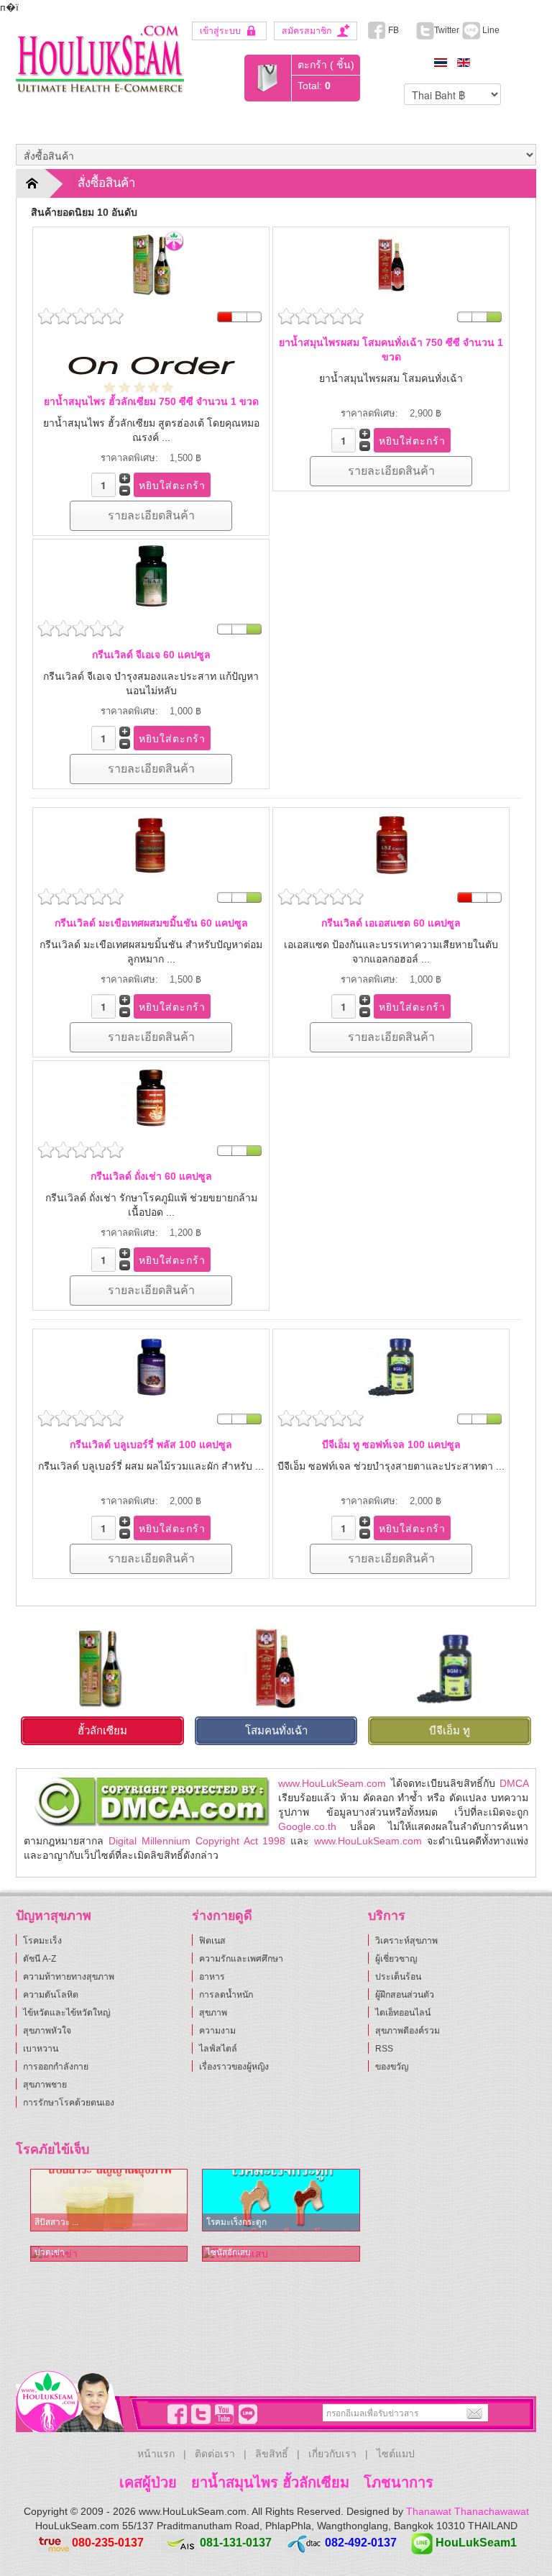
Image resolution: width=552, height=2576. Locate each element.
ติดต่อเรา (215, 2454)
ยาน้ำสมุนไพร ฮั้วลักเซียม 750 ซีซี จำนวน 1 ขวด (151, 401)
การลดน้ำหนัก (226, 1995)
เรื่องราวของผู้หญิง (234, 2067)
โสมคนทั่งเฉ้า (276, 1730)
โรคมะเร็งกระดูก (236, 2222)
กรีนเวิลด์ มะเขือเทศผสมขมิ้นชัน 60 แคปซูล (151, 923)
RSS (384, 2049)
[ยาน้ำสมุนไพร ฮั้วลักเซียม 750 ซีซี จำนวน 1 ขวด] (151, 263)
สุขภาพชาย (45, 2085)
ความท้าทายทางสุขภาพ (69, 1977)
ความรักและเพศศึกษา (241, 1959)
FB (392, 30)
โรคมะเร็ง (42, 1941)
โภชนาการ (399, 2482)
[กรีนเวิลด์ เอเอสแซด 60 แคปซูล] (391, 844)
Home (41, 183)
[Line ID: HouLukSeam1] (246, 2414)
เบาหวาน (41, 2049)
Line (490, 30)
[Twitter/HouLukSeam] (198, 2414)
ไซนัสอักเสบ (229, 2252)
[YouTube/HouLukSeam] (222, 2414)
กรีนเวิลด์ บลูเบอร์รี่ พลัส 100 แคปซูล (151, 1444)
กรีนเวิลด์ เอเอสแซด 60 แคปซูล (391, 923)
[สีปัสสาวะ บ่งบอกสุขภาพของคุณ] (109, 2200)
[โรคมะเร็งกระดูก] (281, 2200)
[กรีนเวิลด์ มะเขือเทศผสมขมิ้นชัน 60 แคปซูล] (151, 844)
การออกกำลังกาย (56, 2067)
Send (472, 2413)
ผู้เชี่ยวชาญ (396, 1959)
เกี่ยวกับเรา (332, 2454)
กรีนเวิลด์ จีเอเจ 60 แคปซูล (151, 655)
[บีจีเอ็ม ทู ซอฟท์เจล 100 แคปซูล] (391, 1365)
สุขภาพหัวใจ (47, 2031)
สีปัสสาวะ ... (56, 2222)
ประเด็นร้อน (398, 1977)
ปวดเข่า (50, 2252)
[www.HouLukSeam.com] (100, 57)
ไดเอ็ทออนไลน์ (403, 2013)
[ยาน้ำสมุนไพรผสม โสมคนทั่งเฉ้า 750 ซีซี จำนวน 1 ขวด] (391, 263)
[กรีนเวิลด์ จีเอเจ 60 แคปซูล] (151, 575)
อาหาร (212, 1977)
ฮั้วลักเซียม (102, 1730)
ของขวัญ (392, 2067)
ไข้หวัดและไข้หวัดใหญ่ (66, 2013)
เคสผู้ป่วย (148, 2482)
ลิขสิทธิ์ (272, 2454)
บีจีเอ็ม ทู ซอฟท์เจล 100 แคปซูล (391, 1444)
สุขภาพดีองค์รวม (408, 2031)
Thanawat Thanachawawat (468, 2511)
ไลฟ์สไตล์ (218, 2049)
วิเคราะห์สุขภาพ (406, 1941)
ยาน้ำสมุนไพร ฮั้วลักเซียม (270, 2482)
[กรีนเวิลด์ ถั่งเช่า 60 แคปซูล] (151, 1097)
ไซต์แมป (396, 2454)
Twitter (447, 30)
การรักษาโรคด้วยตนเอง (69, 2103)
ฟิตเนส (212, 1941)
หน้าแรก (156, 2454)
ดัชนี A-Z (40, 1959)
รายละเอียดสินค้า (151, 515)
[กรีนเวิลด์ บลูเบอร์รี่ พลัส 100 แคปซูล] (151, 1365)
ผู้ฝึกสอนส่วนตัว (405, 1995)
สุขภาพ (213, 2013)
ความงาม (217, 2031)
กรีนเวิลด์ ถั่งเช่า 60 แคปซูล (151, 1176)
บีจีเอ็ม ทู (450, 1730)
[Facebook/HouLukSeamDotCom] (175, 2414)
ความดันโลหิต (51, 1995)
